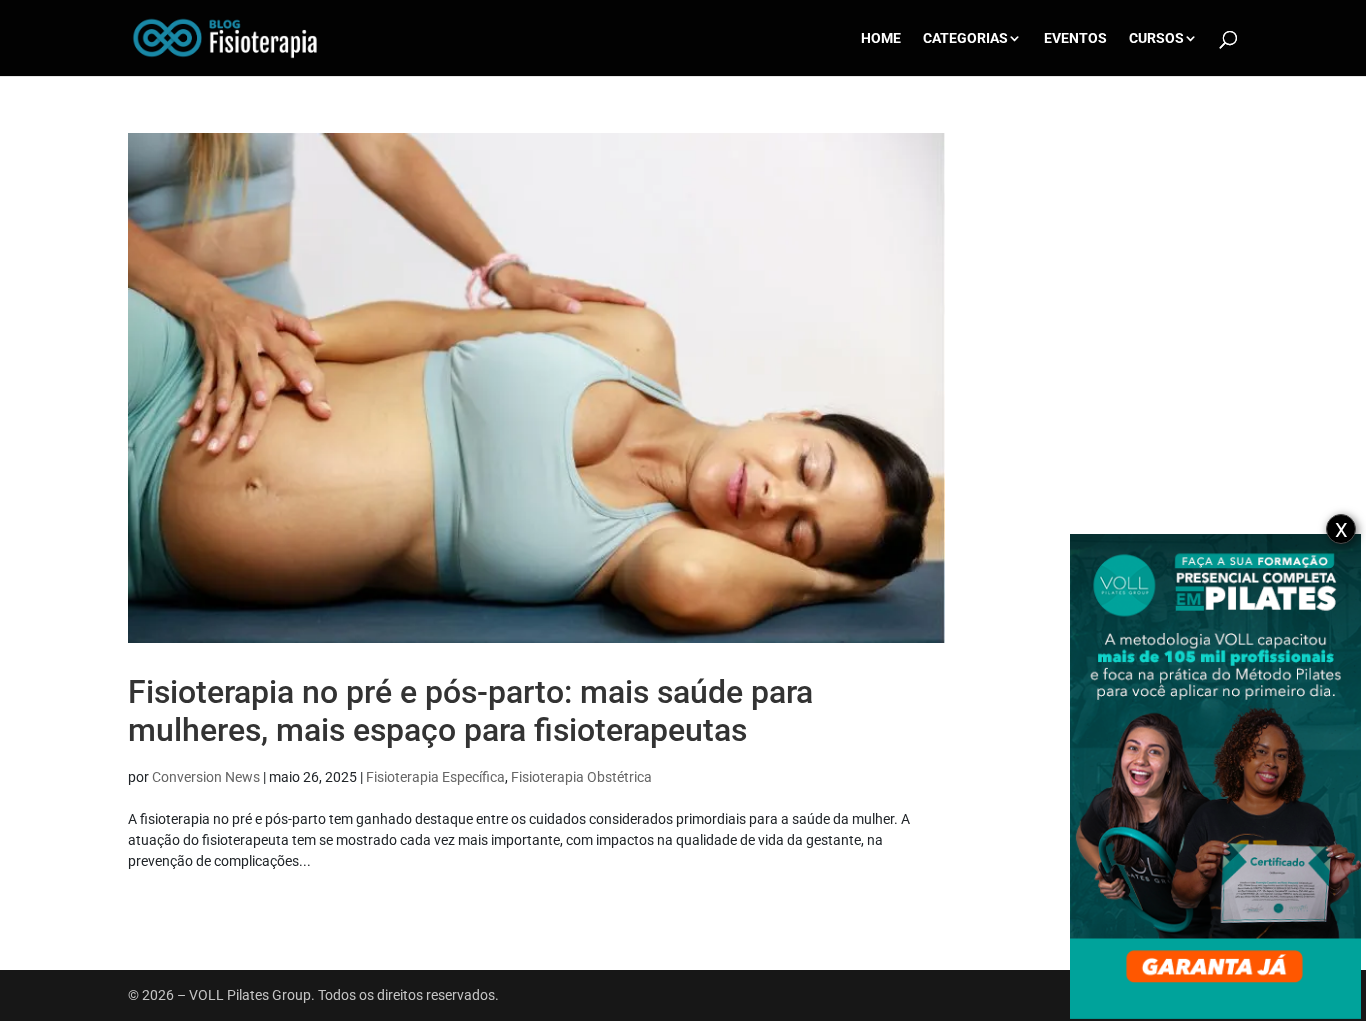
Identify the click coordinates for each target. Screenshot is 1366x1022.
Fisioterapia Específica (435, 777)
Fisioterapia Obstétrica (581, 777)
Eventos (1075, 38)
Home (881, 38)
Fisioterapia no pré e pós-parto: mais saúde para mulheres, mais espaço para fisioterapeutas (470, 711)
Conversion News (206, 777)
